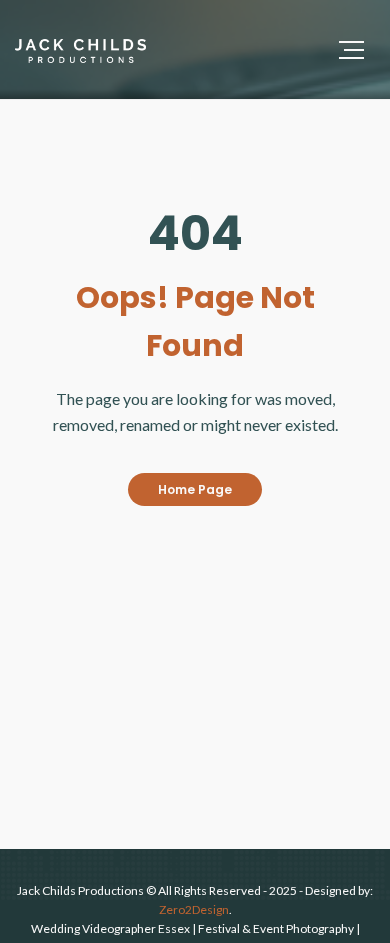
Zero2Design (194, 909)
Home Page (195, 489)
